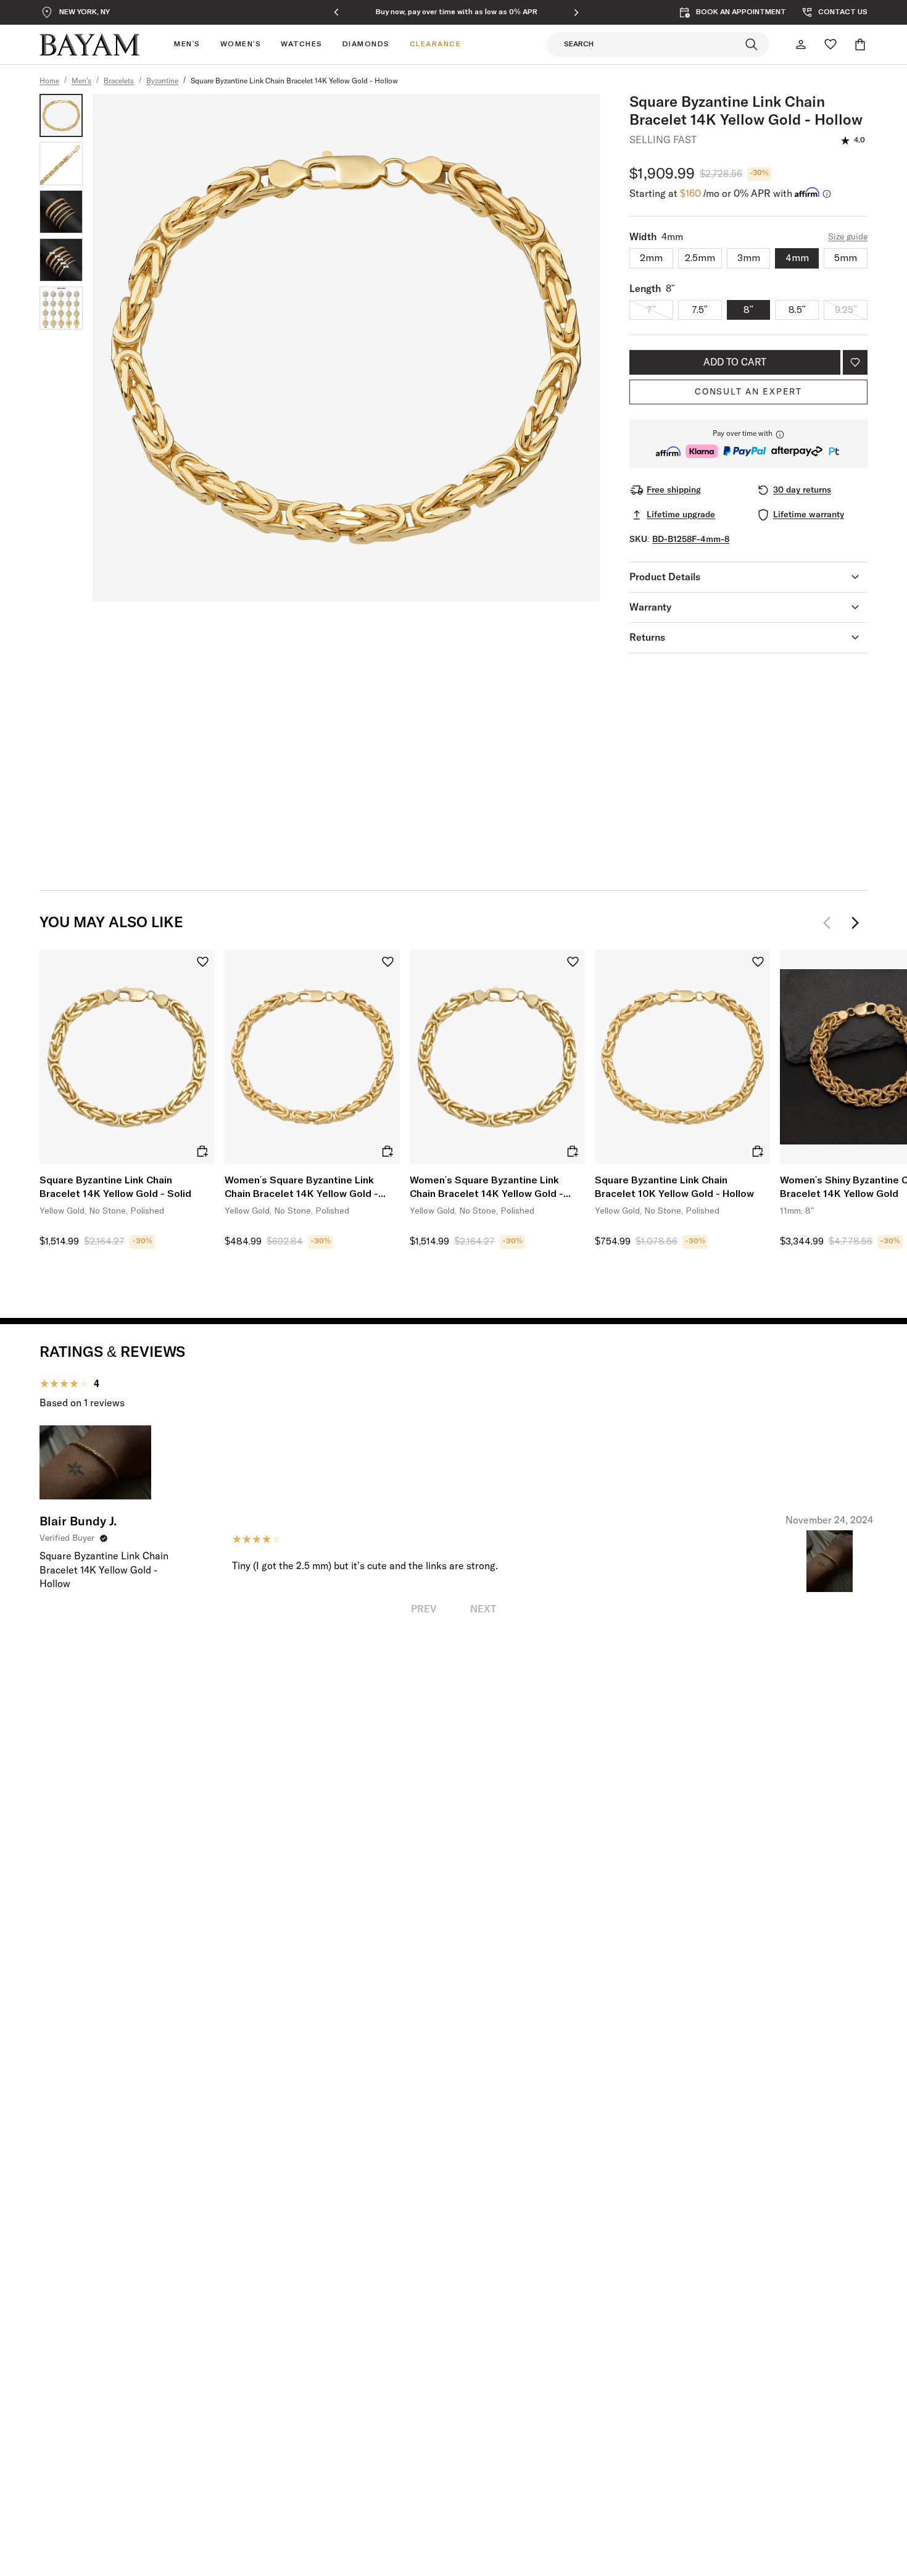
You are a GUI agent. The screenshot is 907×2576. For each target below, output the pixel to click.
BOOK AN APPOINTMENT (741, 12)
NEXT (483, 1609)
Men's (81, 81)
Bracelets (119, 81)
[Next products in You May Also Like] (855, 923)
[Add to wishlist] (855, 362)
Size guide (848, 237)
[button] (748, 444)
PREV (424, 1609)
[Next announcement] (576, 12)
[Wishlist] (830, 44)
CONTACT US (843, 12)
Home (49, 81)
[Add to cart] (202, 1151)
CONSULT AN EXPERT (748, 392)
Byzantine (162, 81)
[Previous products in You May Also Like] (830, 923)
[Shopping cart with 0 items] (860, 44)
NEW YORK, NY (85, 12)
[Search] (752, 44)
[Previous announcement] (336, 12)
